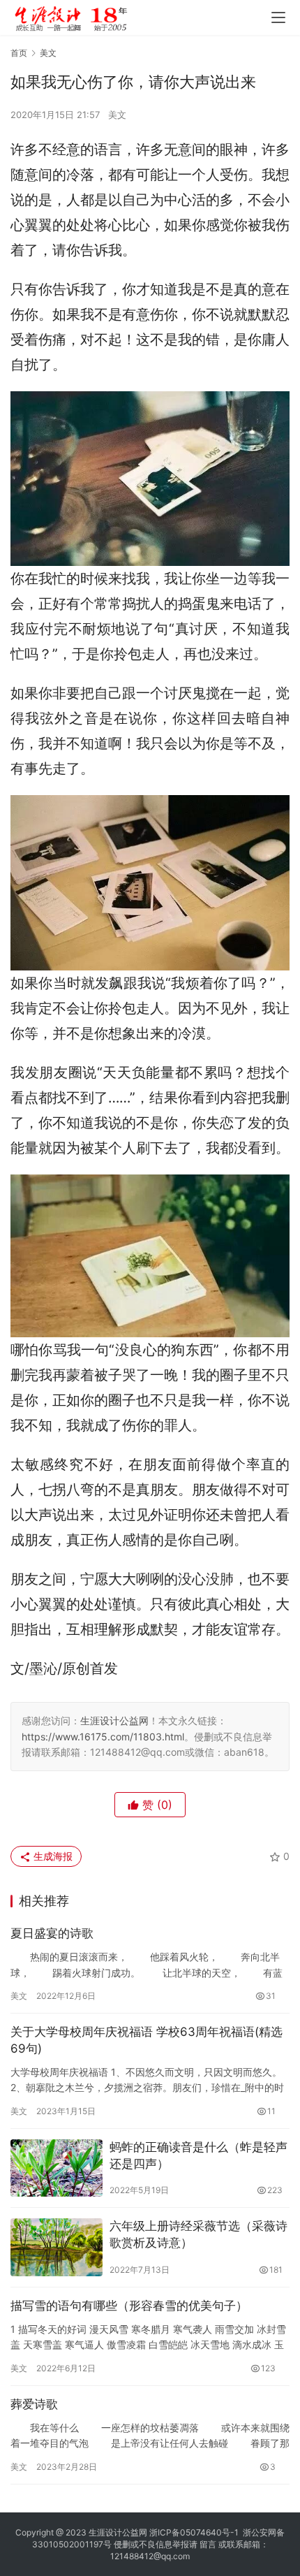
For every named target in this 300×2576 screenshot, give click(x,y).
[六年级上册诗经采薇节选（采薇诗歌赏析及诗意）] (57, 2247)
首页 (19, 53)
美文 (117, 115)
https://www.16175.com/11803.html (103, 1737)
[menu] (278, 17)
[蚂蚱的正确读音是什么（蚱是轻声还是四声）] (57, 2168)
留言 (208, 2544)
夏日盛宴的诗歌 (52, 1933)
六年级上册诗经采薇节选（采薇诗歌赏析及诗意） (198, 2234)
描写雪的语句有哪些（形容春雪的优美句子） (129, 2306)
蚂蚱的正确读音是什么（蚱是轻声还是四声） (198, 2155)
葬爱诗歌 (34, 2404)
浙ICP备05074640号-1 (194, 2532)
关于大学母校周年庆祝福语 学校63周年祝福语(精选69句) (147, 2040)
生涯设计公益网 (114, 1720)
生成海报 (52, 1856)
